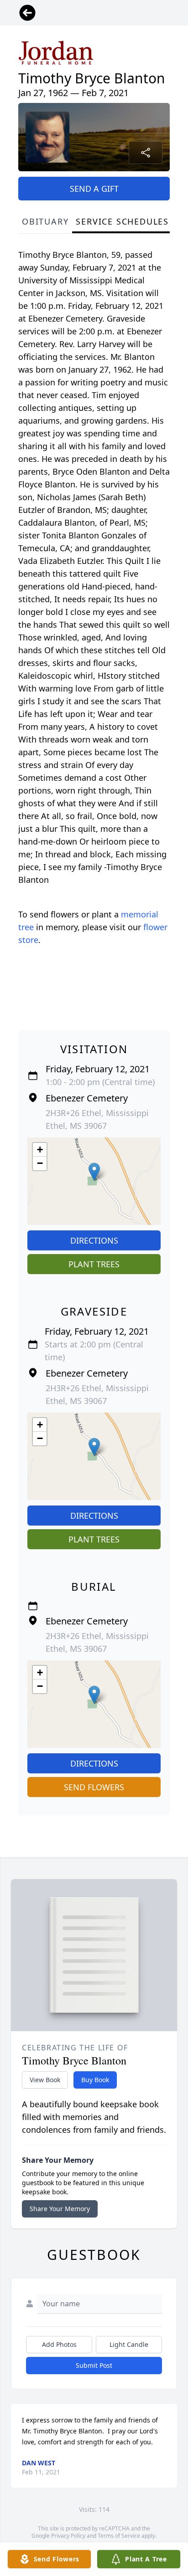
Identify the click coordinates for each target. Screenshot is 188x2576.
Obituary (45, 221)
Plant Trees (94, 1264)
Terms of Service (119, 2536)
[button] (94, 1172)
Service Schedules (122, 221)
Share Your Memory (60, 2209)
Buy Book (95, 2080)
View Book (45, 2080)
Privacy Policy (68, 2536)
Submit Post (94, 2365)
